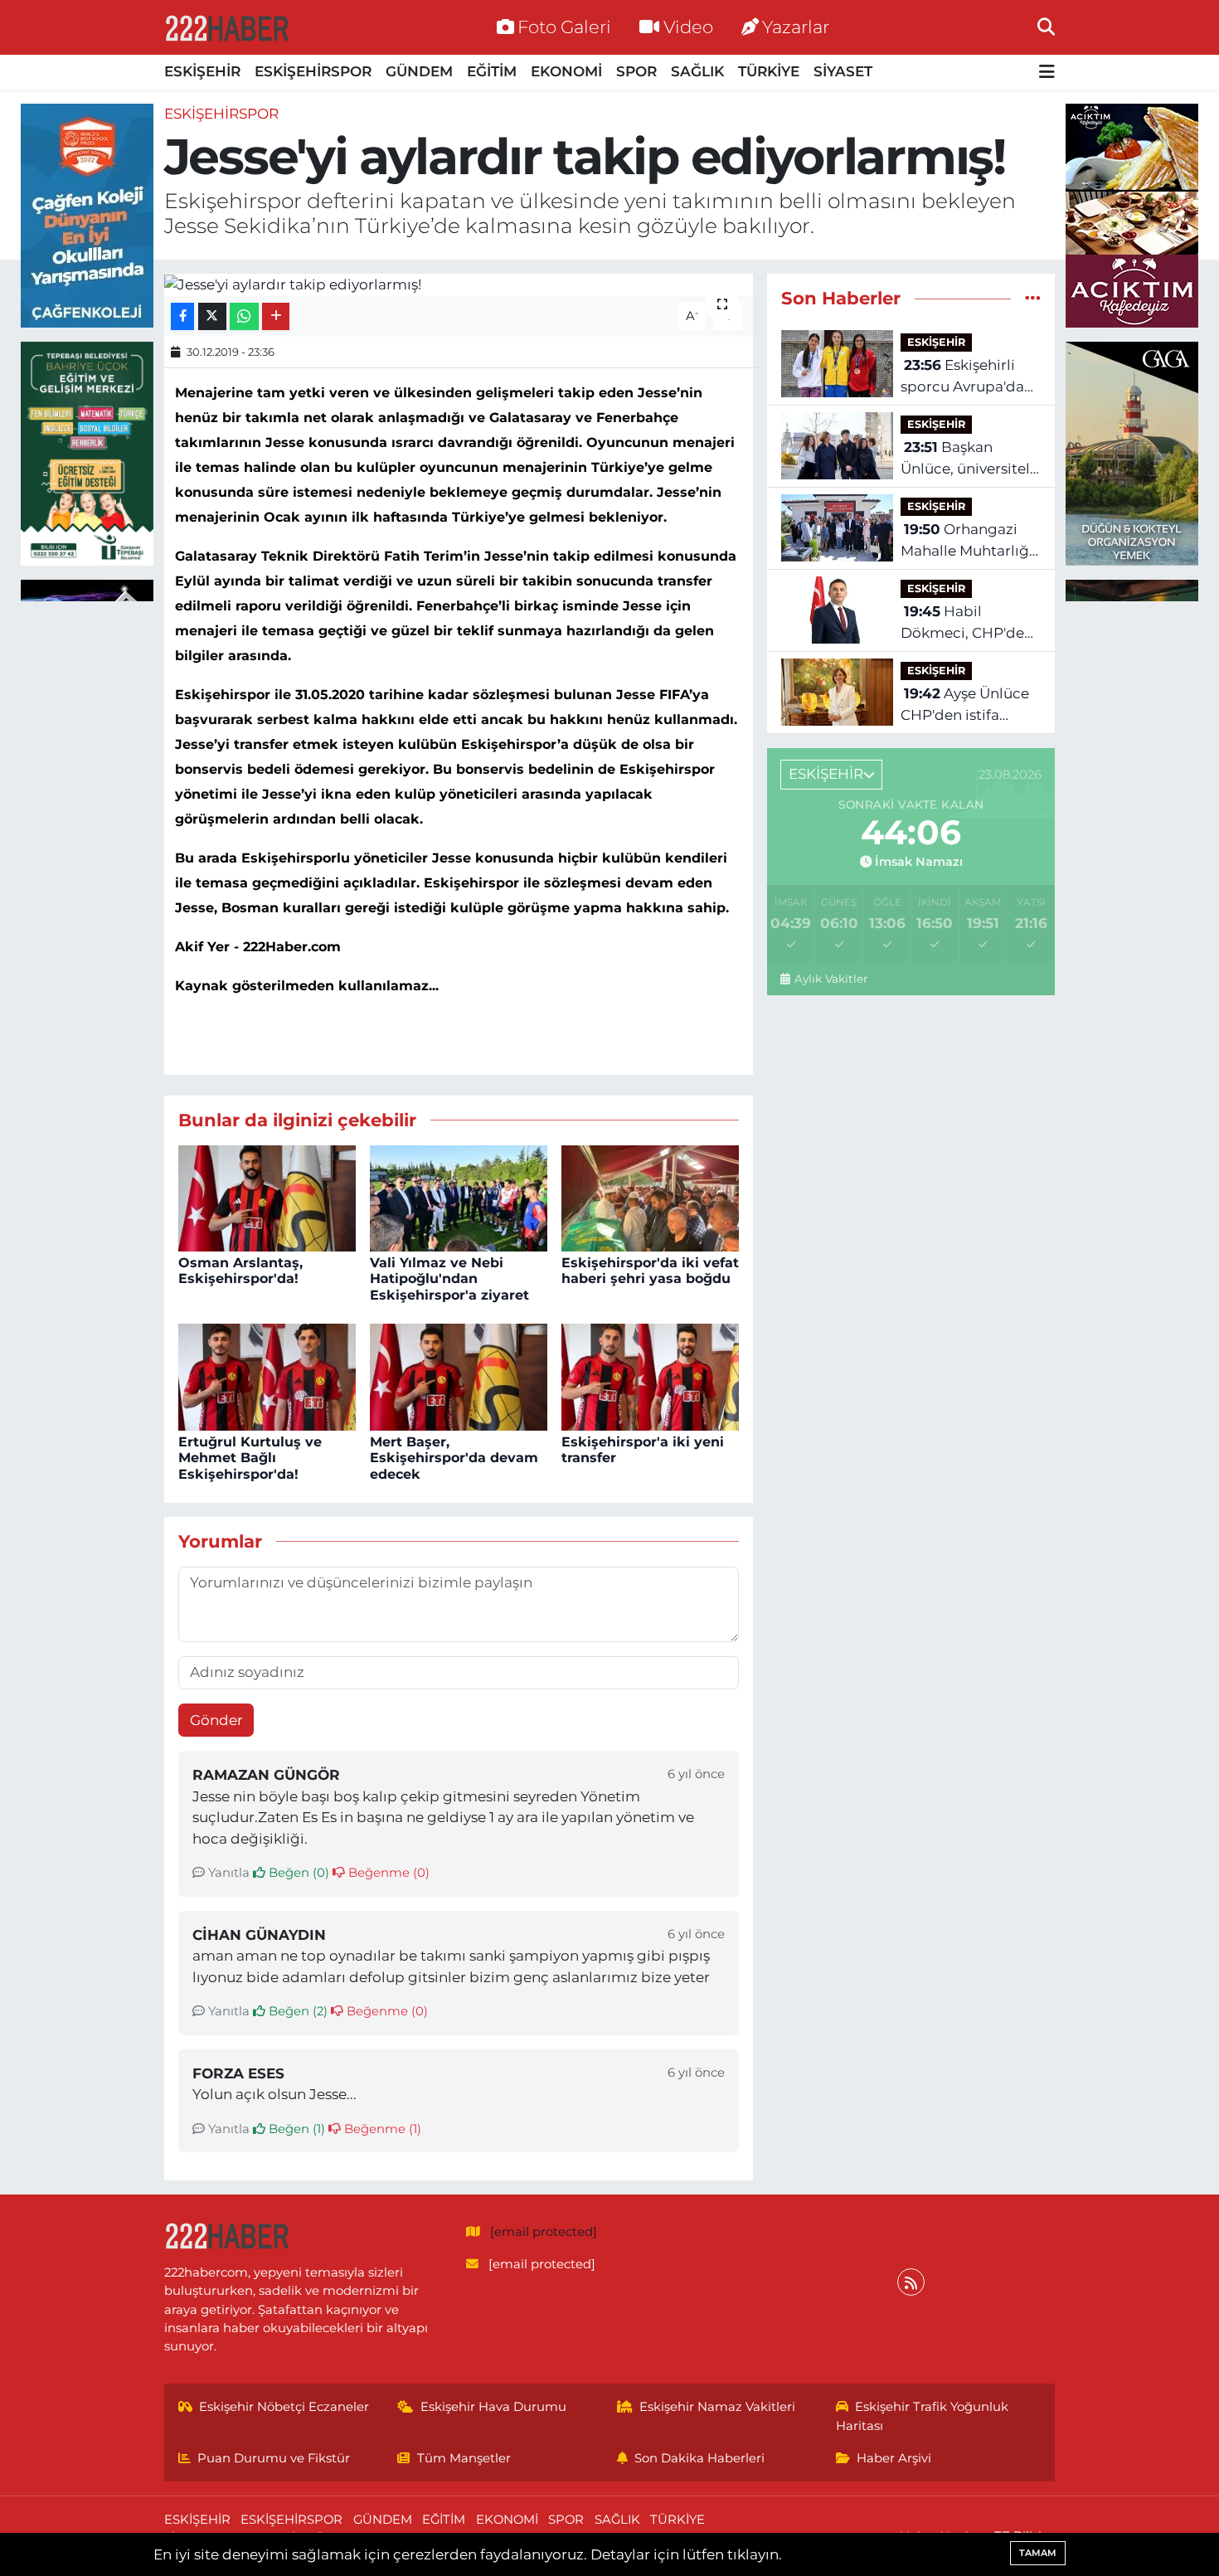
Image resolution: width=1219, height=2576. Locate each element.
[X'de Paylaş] (212, 316)
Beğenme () (387, 1873)
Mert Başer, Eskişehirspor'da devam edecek (454, 1458)
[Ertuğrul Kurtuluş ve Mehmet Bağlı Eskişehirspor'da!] (267, 1376)
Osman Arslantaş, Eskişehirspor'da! (240, 1271)
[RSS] (911, 2282)
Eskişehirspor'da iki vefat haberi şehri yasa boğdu (650, 1271)
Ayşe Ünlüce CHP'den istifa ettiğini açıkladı (965, 705)
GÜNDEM (419, 71)
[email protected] (544, 2232)
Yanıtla (227, 1873)
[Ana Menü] (1047, 73)
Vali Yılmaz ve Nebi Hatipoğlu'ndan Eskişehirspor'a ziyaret (449, 1278)
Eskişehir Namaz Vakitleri (717, 2407)
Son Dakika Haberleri (699, 2458)
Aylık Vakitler (830, 979)
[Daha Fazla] (276, 316)
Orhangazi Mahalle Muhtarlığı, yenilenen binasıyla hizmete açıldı (969, 541)
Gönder (216, 1720)
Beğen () (297, 1873)
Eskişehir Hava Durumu (493, 2407)
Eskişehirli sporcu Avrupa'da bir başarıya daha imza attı (962, 377)
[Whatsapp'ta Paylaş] (244, 316)
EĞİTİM (492, 71)
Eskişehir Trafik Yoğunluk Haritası (923, 2416)
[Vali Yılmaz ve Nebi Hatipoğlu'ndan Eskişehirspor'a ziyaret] (459, 1197)
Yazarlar (796, 27)
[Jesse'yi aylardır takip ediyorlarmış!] (459, 284)
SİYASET (843, 71)
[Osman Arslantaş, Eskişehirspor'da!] (267, 1197)
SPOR (636, 71)
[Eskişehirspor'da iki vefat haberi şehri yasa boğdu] (650, 1197)
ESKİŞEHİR (202, 71)
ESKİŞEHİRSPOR (313, 71)
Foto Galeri (564, 27)
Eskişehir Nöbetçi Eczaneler (284, 2407)
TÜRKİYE (769, 71)
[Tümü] (1033, 298)
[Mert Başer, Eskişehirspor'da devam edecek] (459, 1376)
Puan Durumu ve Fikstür (274, 2458)
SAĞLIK (697, 71)
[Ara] (1046, 27)
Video (688, 27)
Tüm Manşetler (464, 2458)
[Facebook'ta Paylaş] (182, 316)
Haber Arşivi (894, 2458)
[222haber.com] (226, 27)
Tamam (1038, 2553)
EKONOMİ (566, 71)
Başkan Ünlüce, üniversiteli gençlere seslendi (967, 459)
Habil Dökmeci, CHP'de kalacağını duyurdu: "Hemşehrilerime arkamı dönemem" (971, 623)
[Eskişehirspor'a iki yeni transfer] (650, 1376)
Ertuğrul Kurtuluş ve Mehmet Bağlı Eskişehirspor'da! (250, 1458)
